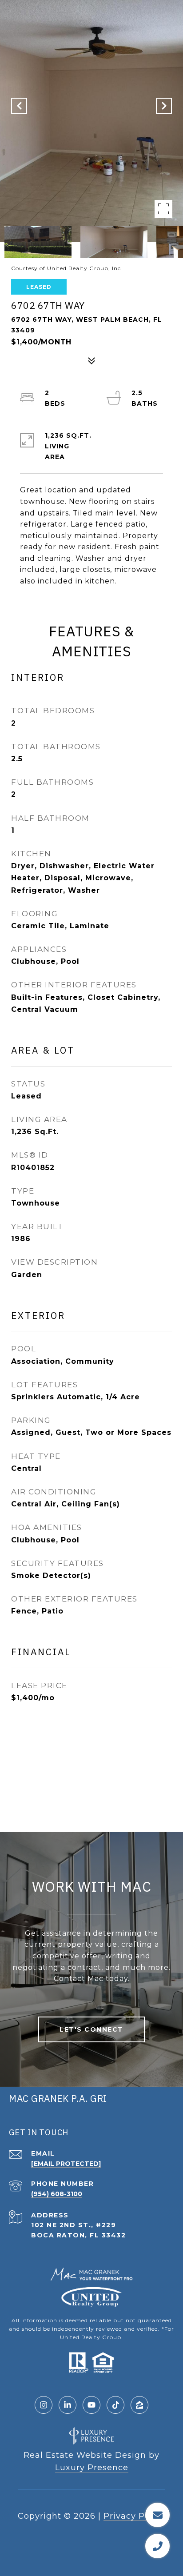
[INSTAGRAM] (44, 2405)
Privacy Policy (134, 2516)
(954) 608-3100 (57, 2194)
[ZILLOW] (139, 2405)
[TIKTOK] (115, 2405)
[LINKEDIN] (68, 2405)
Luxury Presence (92, 2468)
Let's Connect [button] (91, 2029)
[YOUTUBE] (91, 2405)
